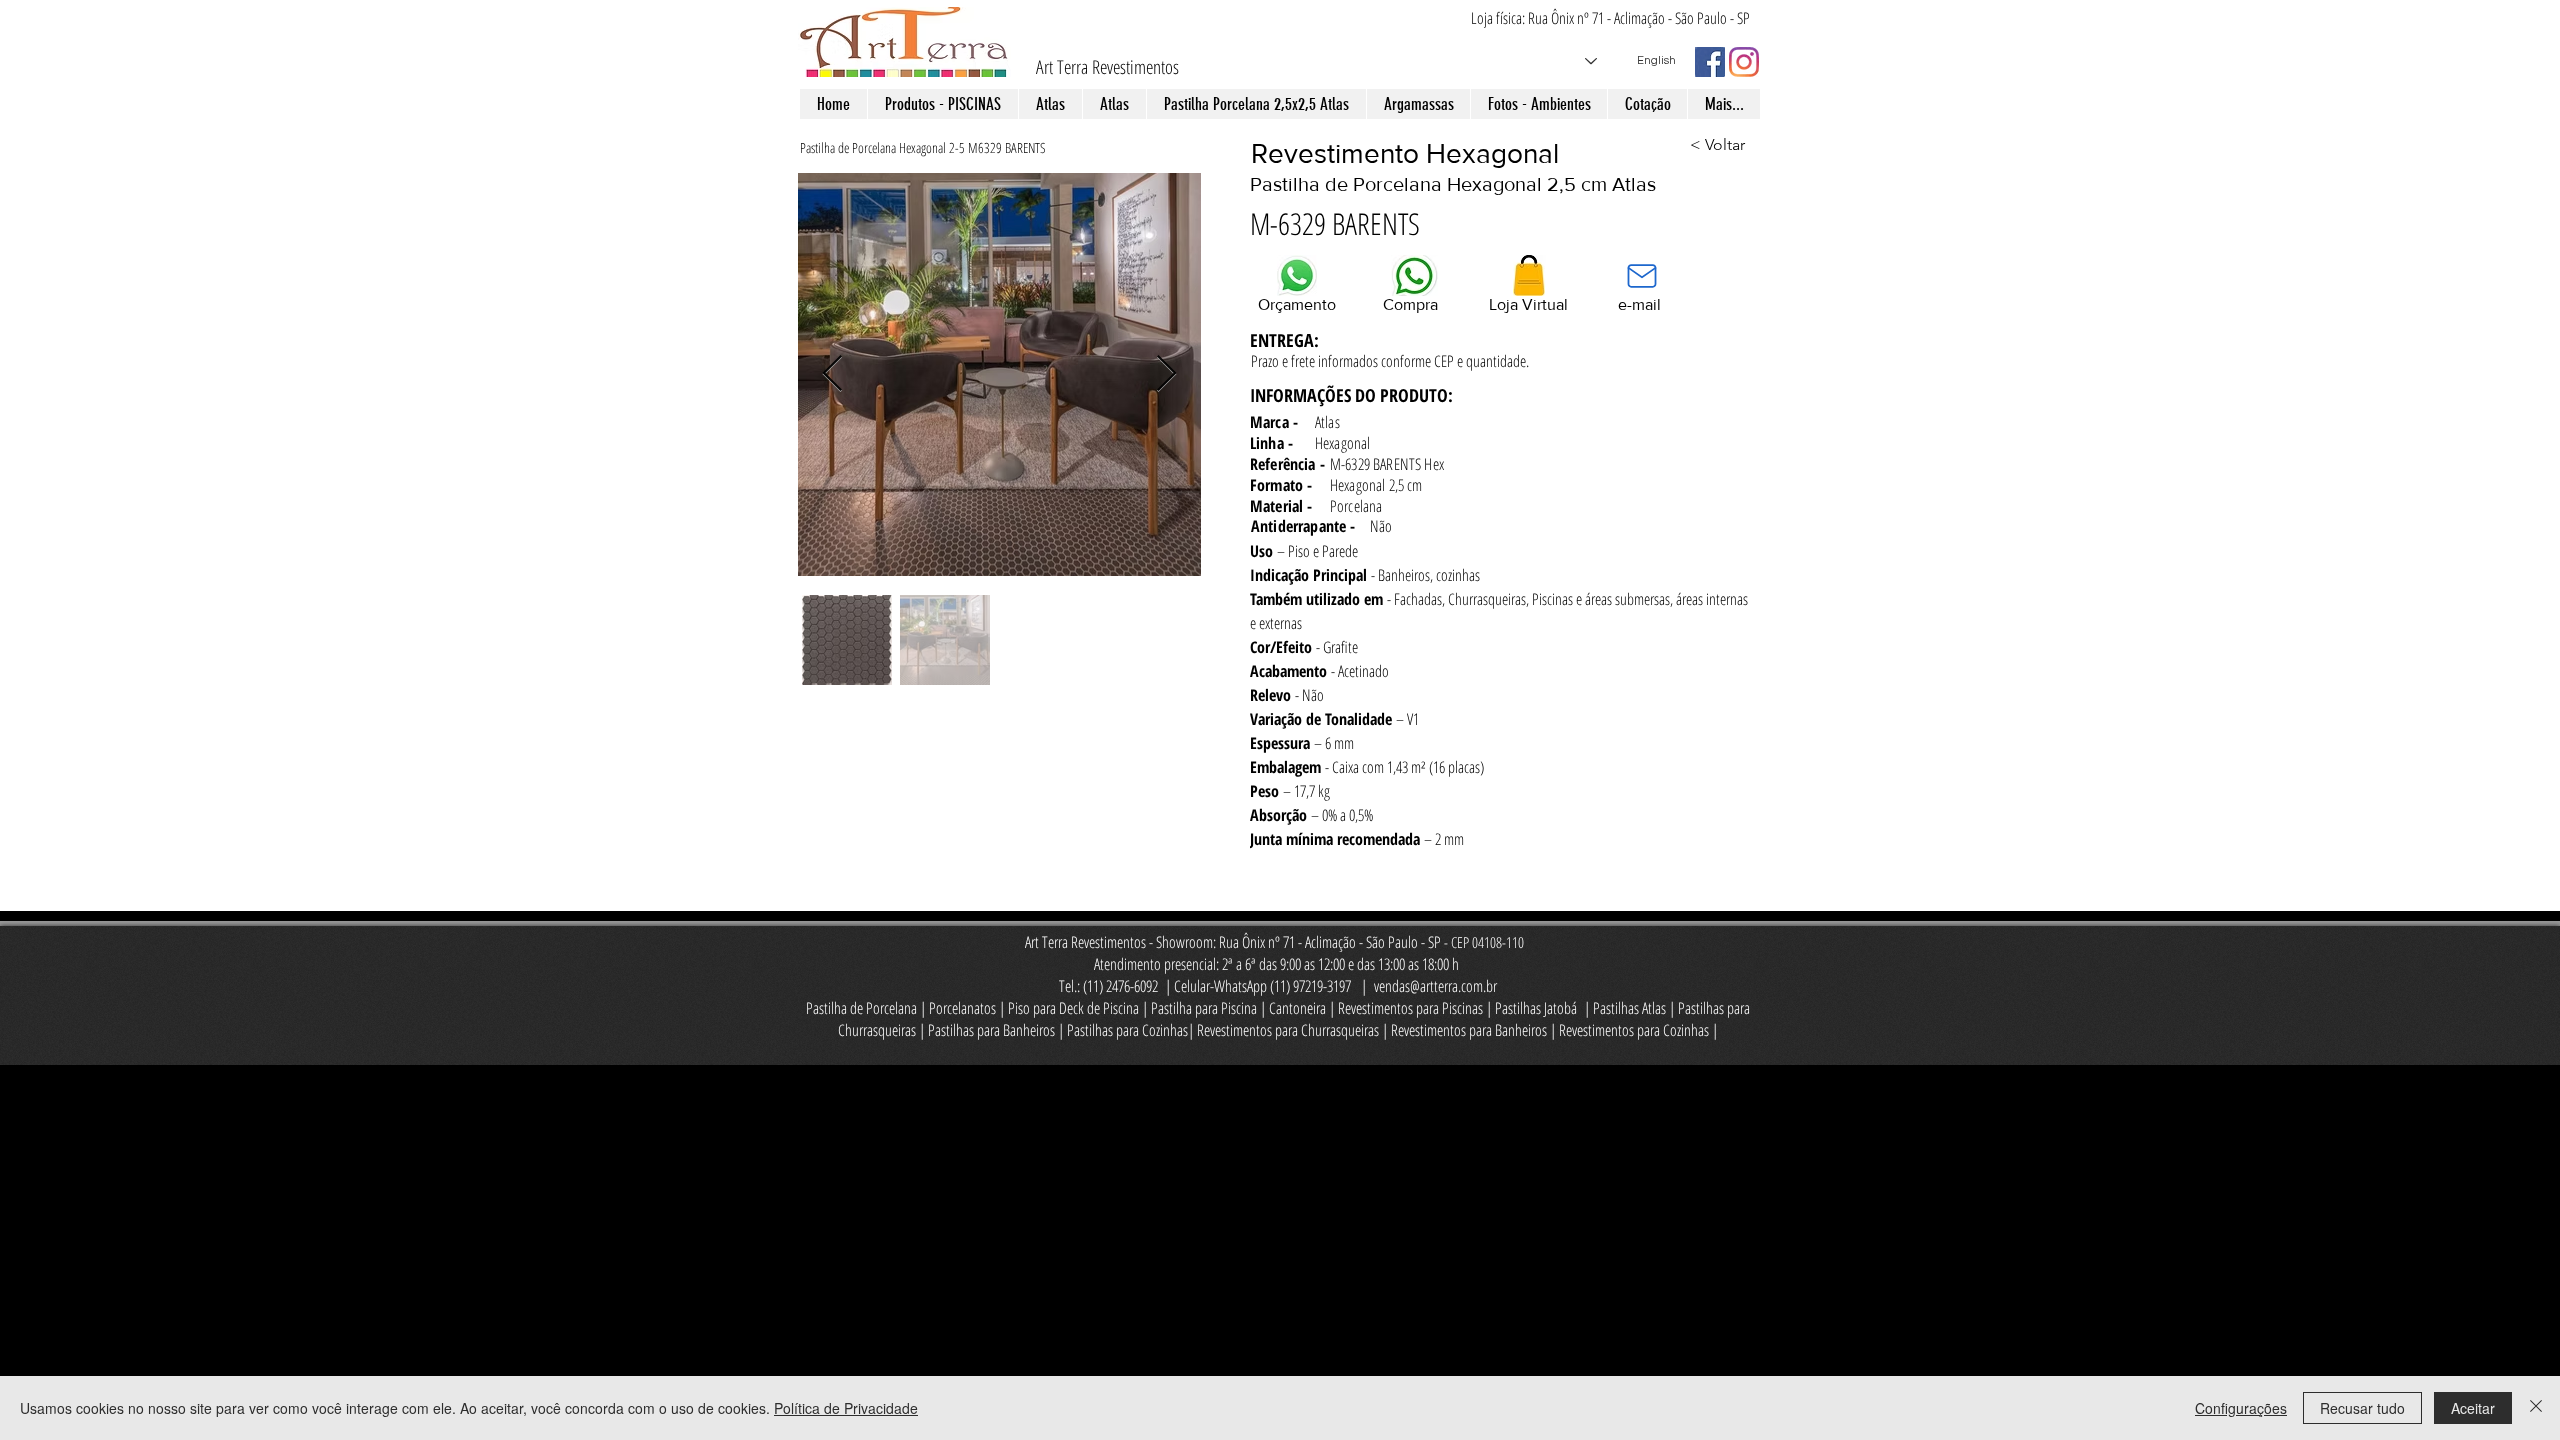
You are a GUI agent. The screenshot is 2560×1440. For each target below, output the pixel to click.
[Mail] (1641, 275)
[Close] (2536, 1408)
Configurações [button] (2241, 1408)
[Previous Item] (832, 374)
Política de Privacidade (846, 1408)
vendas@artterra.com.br (1435, 986)
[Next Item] (1166, 374)
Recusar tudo (2362, 1408)
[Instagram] (1744, 62)
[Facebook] (1710, 62)
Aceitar (2473, 1408)
